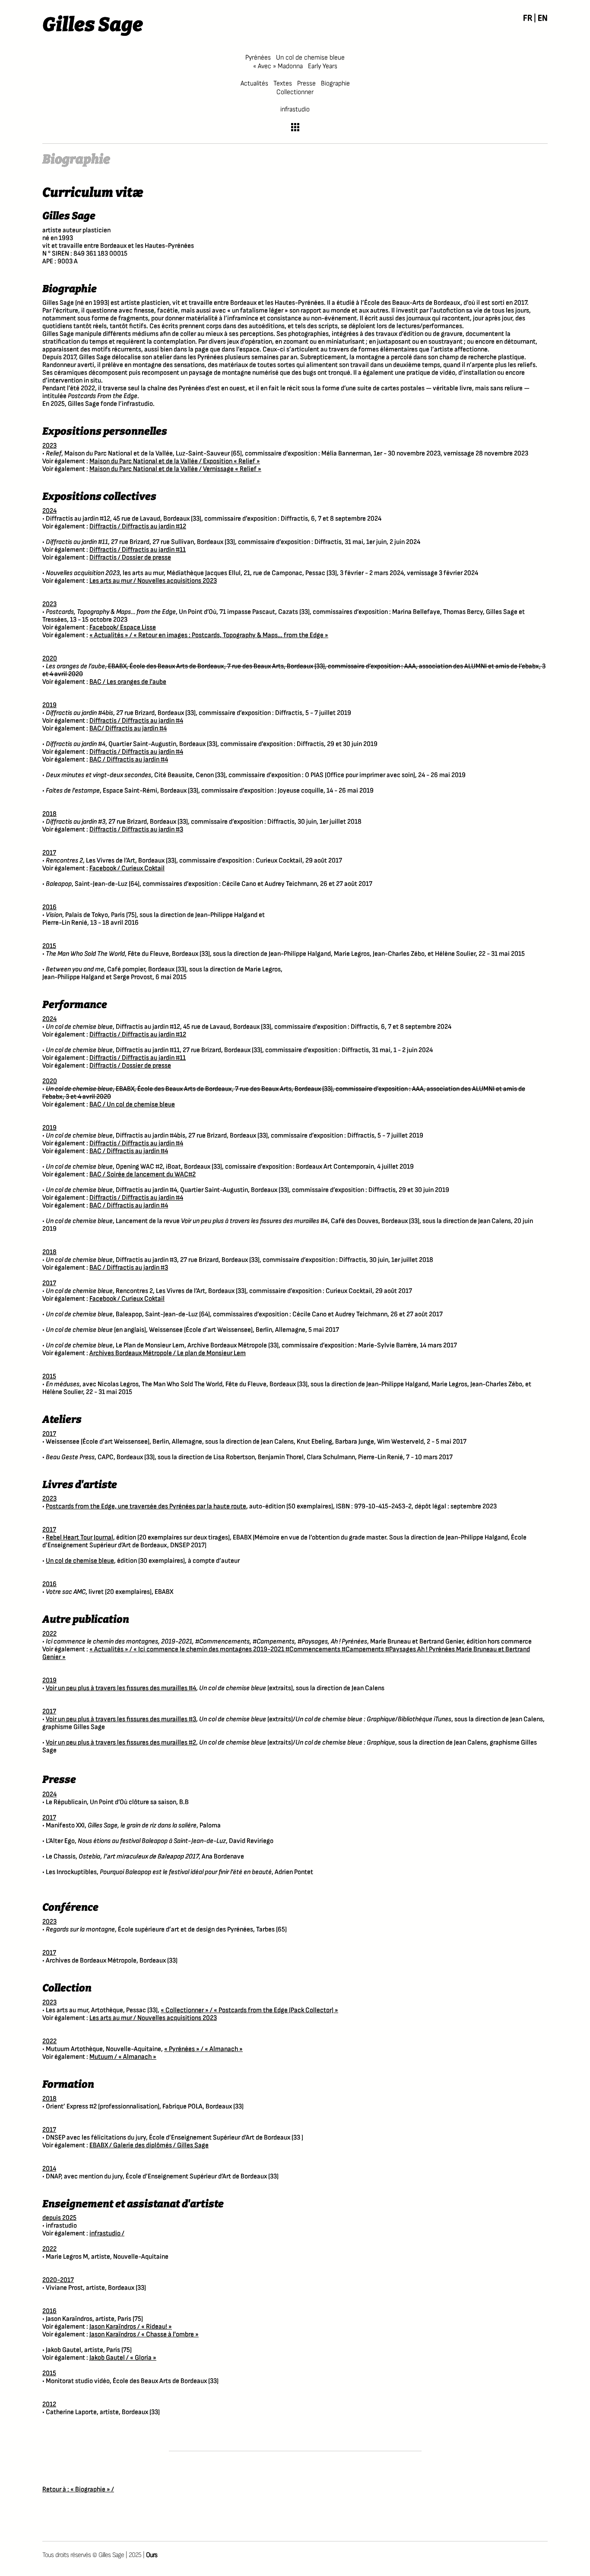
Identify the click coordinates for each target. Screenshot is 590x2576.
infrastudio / (107, 2233)
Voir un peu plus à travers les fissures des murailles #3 (121, 1719)
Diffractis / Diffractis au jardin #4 (136, 721)
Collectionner (295, 92)
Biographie (335, 84)
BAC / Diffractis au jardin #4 (129, 760)
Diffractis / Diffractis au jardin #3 (136, 830)
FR (528, 18)
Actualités (254, 84)
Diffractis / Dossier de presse (130, 558)
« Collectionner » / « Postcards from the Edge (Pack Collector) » (249, 2010)
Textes (283, 84)
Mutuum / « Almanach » (123, 2057)
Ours (152, 2555)
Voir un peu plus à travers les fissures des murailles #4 (121, 1688)
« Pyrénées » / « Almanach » (203, 2049)
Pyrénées (258, 58)
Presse (306, 84)
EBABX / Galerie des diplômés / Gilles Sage (149, 2145)
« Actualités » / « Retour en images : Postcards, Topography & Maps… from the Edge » (209, 635)
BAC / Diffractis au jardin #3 (129, 1268)
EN (543, 18)
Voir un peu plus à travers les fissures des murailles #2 (121, 1743)
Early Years (323, 66)
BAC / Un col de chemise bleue (132, 1105)
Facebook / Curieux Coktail (127, 868)
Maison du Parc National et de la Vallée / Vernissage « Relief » (175, 469)
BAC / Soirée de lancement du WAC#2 (143, 1174)
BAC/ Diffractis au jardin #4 (128, 729)
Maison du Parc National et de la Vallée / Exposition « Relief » (175, 461)
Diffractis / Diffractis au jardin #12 (138, 526)
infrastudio (295, 109)
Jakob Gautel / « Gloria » (123, 2358)
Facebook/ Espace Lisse (123, 627)
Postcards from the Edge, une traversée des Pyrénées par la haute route (146, 1506)
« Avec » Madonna (278, 66)
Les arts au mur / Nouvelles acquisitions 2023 (153, 581)
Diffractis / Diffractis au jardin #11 (138, 550)
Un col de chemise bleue (310, 58)
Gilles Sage (93, 25)
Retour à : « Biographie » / (78, 2489)
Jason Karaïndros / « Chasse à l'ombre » (144, 2334)
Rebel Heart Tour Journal (79, 1538)
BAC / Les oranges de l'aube (128, 682)
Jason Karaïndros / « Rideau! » (131, 2327)
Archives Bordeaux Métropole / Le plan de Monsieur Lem (168, 1353)
